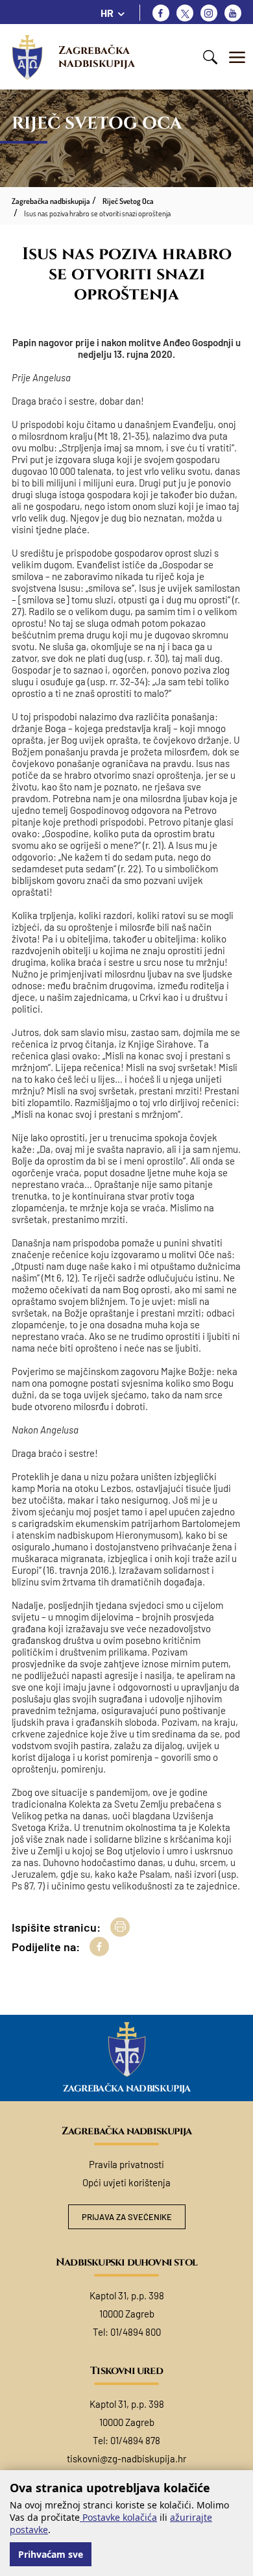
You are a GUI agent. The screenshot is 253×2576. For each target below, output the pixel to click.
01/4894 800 (136, 2332)
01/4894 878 (135, 2440)
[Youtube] (233, 13)
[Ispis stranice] (120, 1927)
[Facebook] (161, 13)
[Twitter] (185, 13)
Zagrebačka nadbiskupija (97, 57)
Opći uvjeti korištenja (126, 2182)
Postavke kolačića (118, 2517)
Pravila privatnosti (126, 2164)
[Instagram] (209, 13)
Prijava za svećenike (127, 2217)
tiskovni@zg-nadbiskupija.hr (126, 2458)
